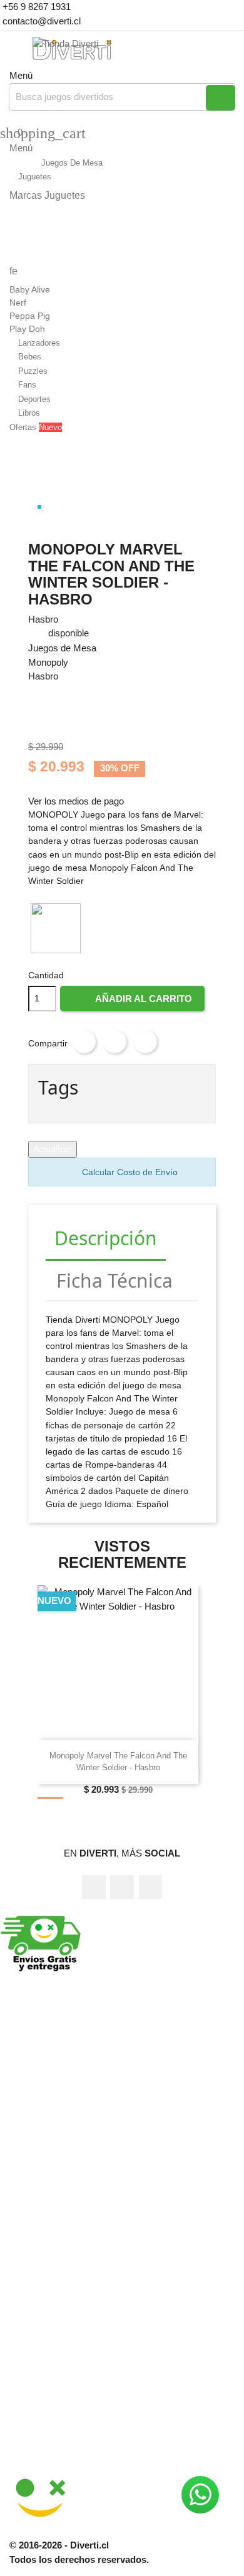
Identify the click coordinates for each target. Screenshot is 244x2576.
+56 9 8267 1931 (35, 7)
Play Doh (27, 329)
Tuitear (115, 1042)
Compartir (84, 1042)
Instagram (151, 1887)
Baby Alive (30, 289)
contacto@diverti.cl (40, 21)
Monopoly (48, 662)
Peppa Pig (30, 316)
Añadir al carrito (133, 1002)
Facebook (94, 1887)
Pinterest (146, 1042)
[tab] (106, 1239)
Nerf (18, 303)
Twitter (122, 1887)
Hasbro (43, 619)
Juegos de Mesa (62, 648)
